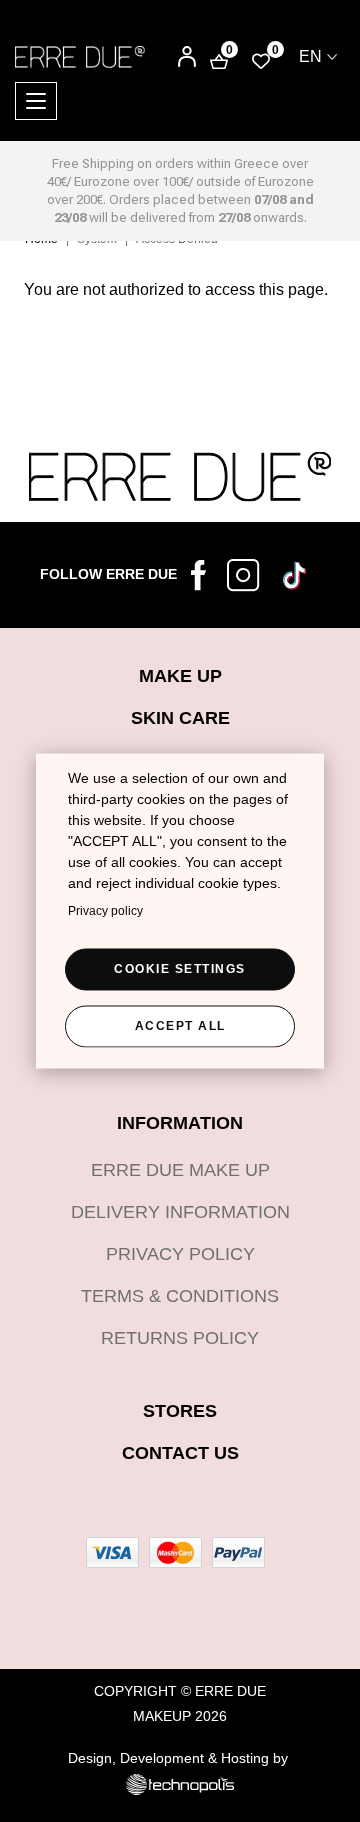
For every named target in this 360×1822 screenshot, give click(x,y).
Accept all (180, 1025)
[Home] (80, 56)
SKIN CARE (180, 718)
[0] (261, 60)
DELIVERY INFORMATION (180, 1212)
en (310, 56)
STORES (180, 1411)
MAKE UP (180, 676)
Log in (173, 58)
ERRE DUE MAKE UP (180, 1170)
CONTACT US (180, 1453)
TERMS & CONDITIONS (180, 1296)
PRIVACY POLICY (180, 1254)
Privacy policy (105, 910)
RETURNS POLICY (180, 1338)
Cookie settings (180, 968)
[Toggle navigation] (36, 101)
